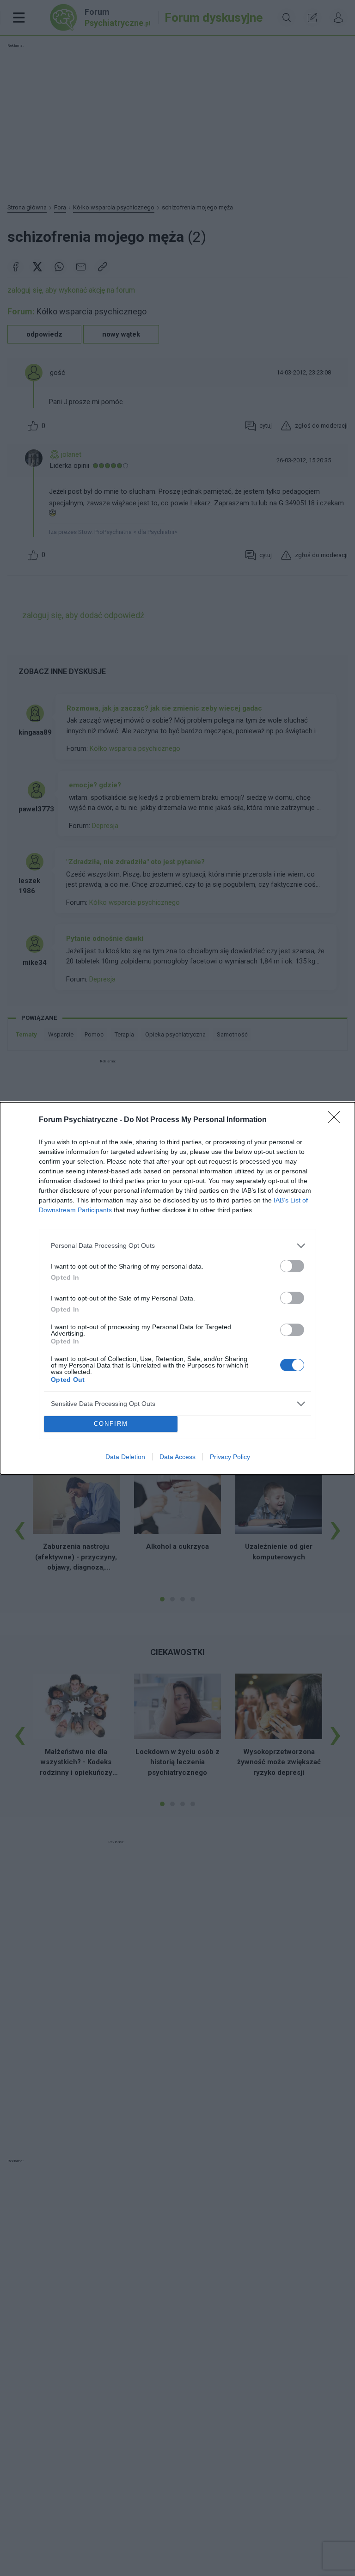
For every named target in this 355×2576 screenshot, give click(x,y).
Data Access (177, 1457)
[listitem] (177, 1246)
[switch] (292, 1266)
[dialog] (177, 1288)
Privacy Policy (230, 1457)
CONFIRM (111, 1424)
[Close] (337, 1120)
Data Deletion (125, 1457)
